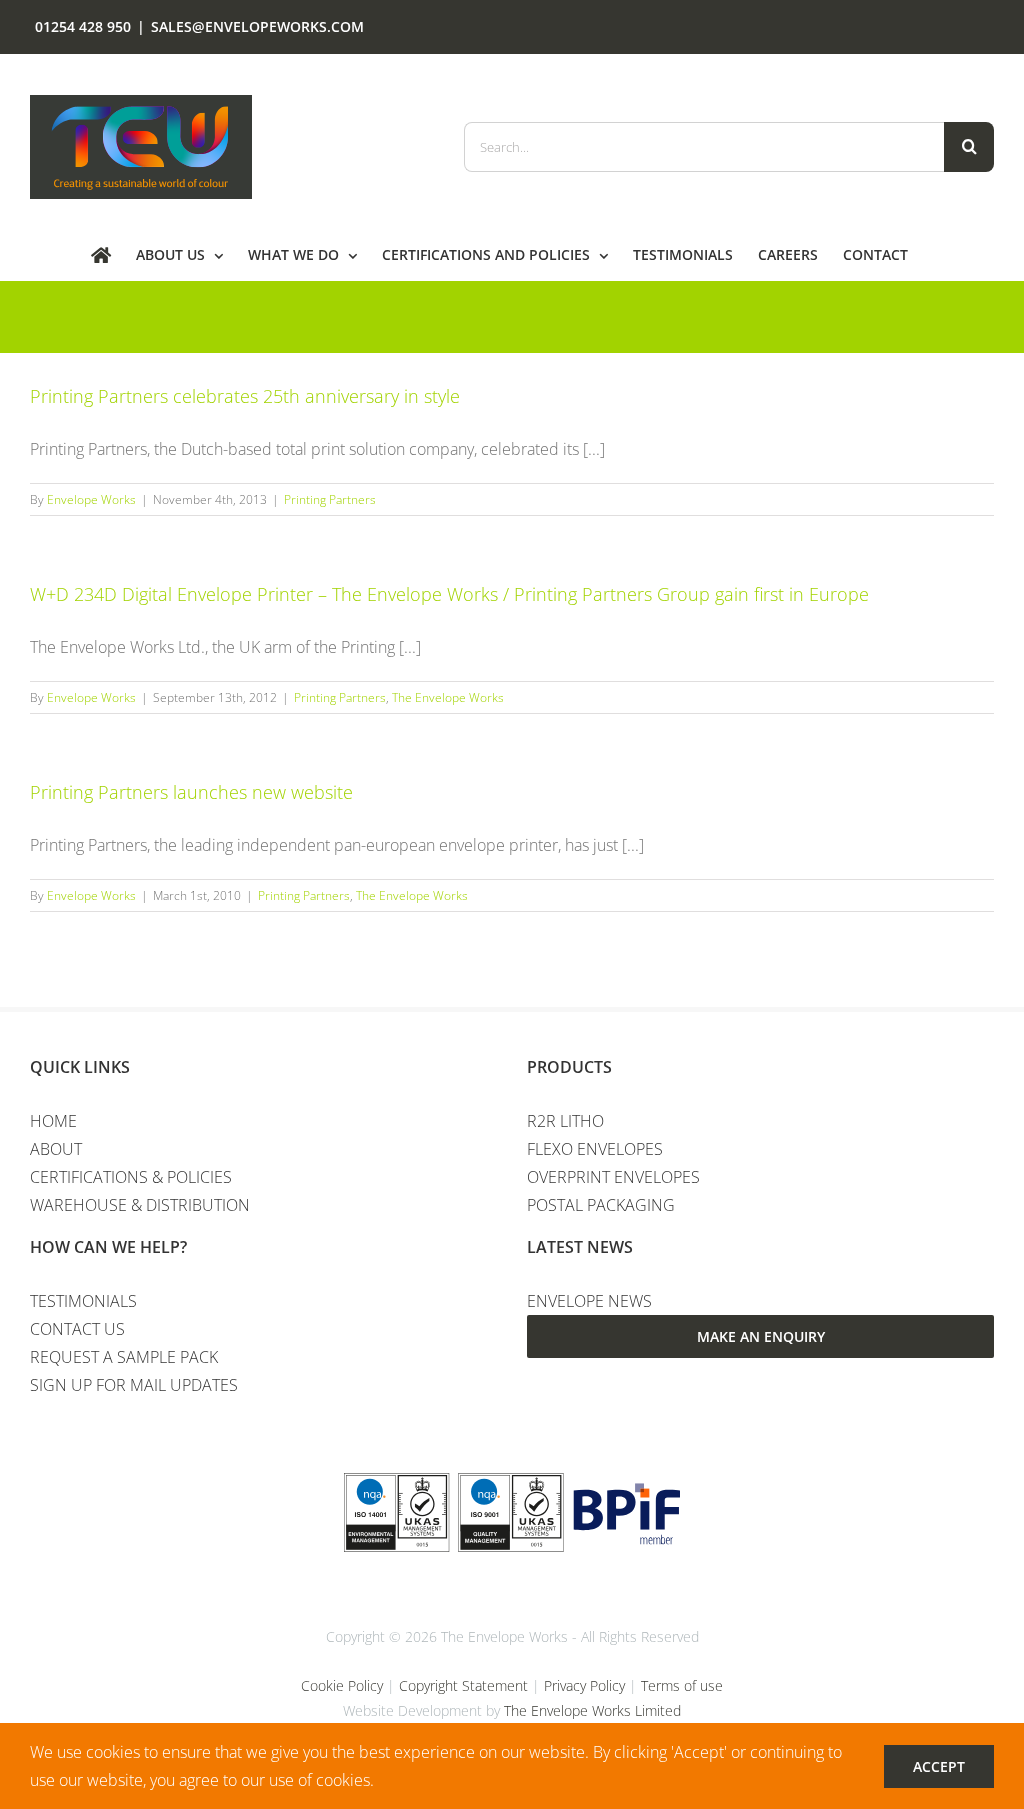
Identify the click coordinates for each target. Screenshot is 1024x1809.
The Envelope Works (448, 697)
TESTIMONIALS (83, 1301)
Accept (939, 1766)
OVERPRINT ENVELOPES (613, 1177)
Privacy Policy (584, 1685)
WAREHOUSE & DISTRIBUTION (140, 1205)
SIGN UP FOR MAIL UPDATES (134, 1385)
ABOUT (56, 1149)
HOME (53, 1121)
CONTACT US (77, 1329)
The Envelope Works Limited (592, 1710)
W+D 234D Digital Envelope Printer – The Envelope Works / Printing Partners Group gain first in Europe (449, 594)
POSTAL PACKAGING (601, 1205)
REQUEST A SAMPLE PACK (124, 1357)
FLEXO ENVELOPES (595, 1149)
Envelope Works (91, 499)
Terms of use (682, 1685)
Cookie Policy (342, 1685)
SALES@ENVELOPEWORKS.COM (257, 26)
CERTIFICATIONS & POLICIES (131, 1177)
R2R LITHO (565, 1121)
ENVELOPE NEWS (589, 1301)
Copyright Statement (463, 1685)
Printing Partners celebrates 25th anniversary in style (245, 396)
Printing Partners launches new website (191, 792)
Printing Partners (330, 499)
